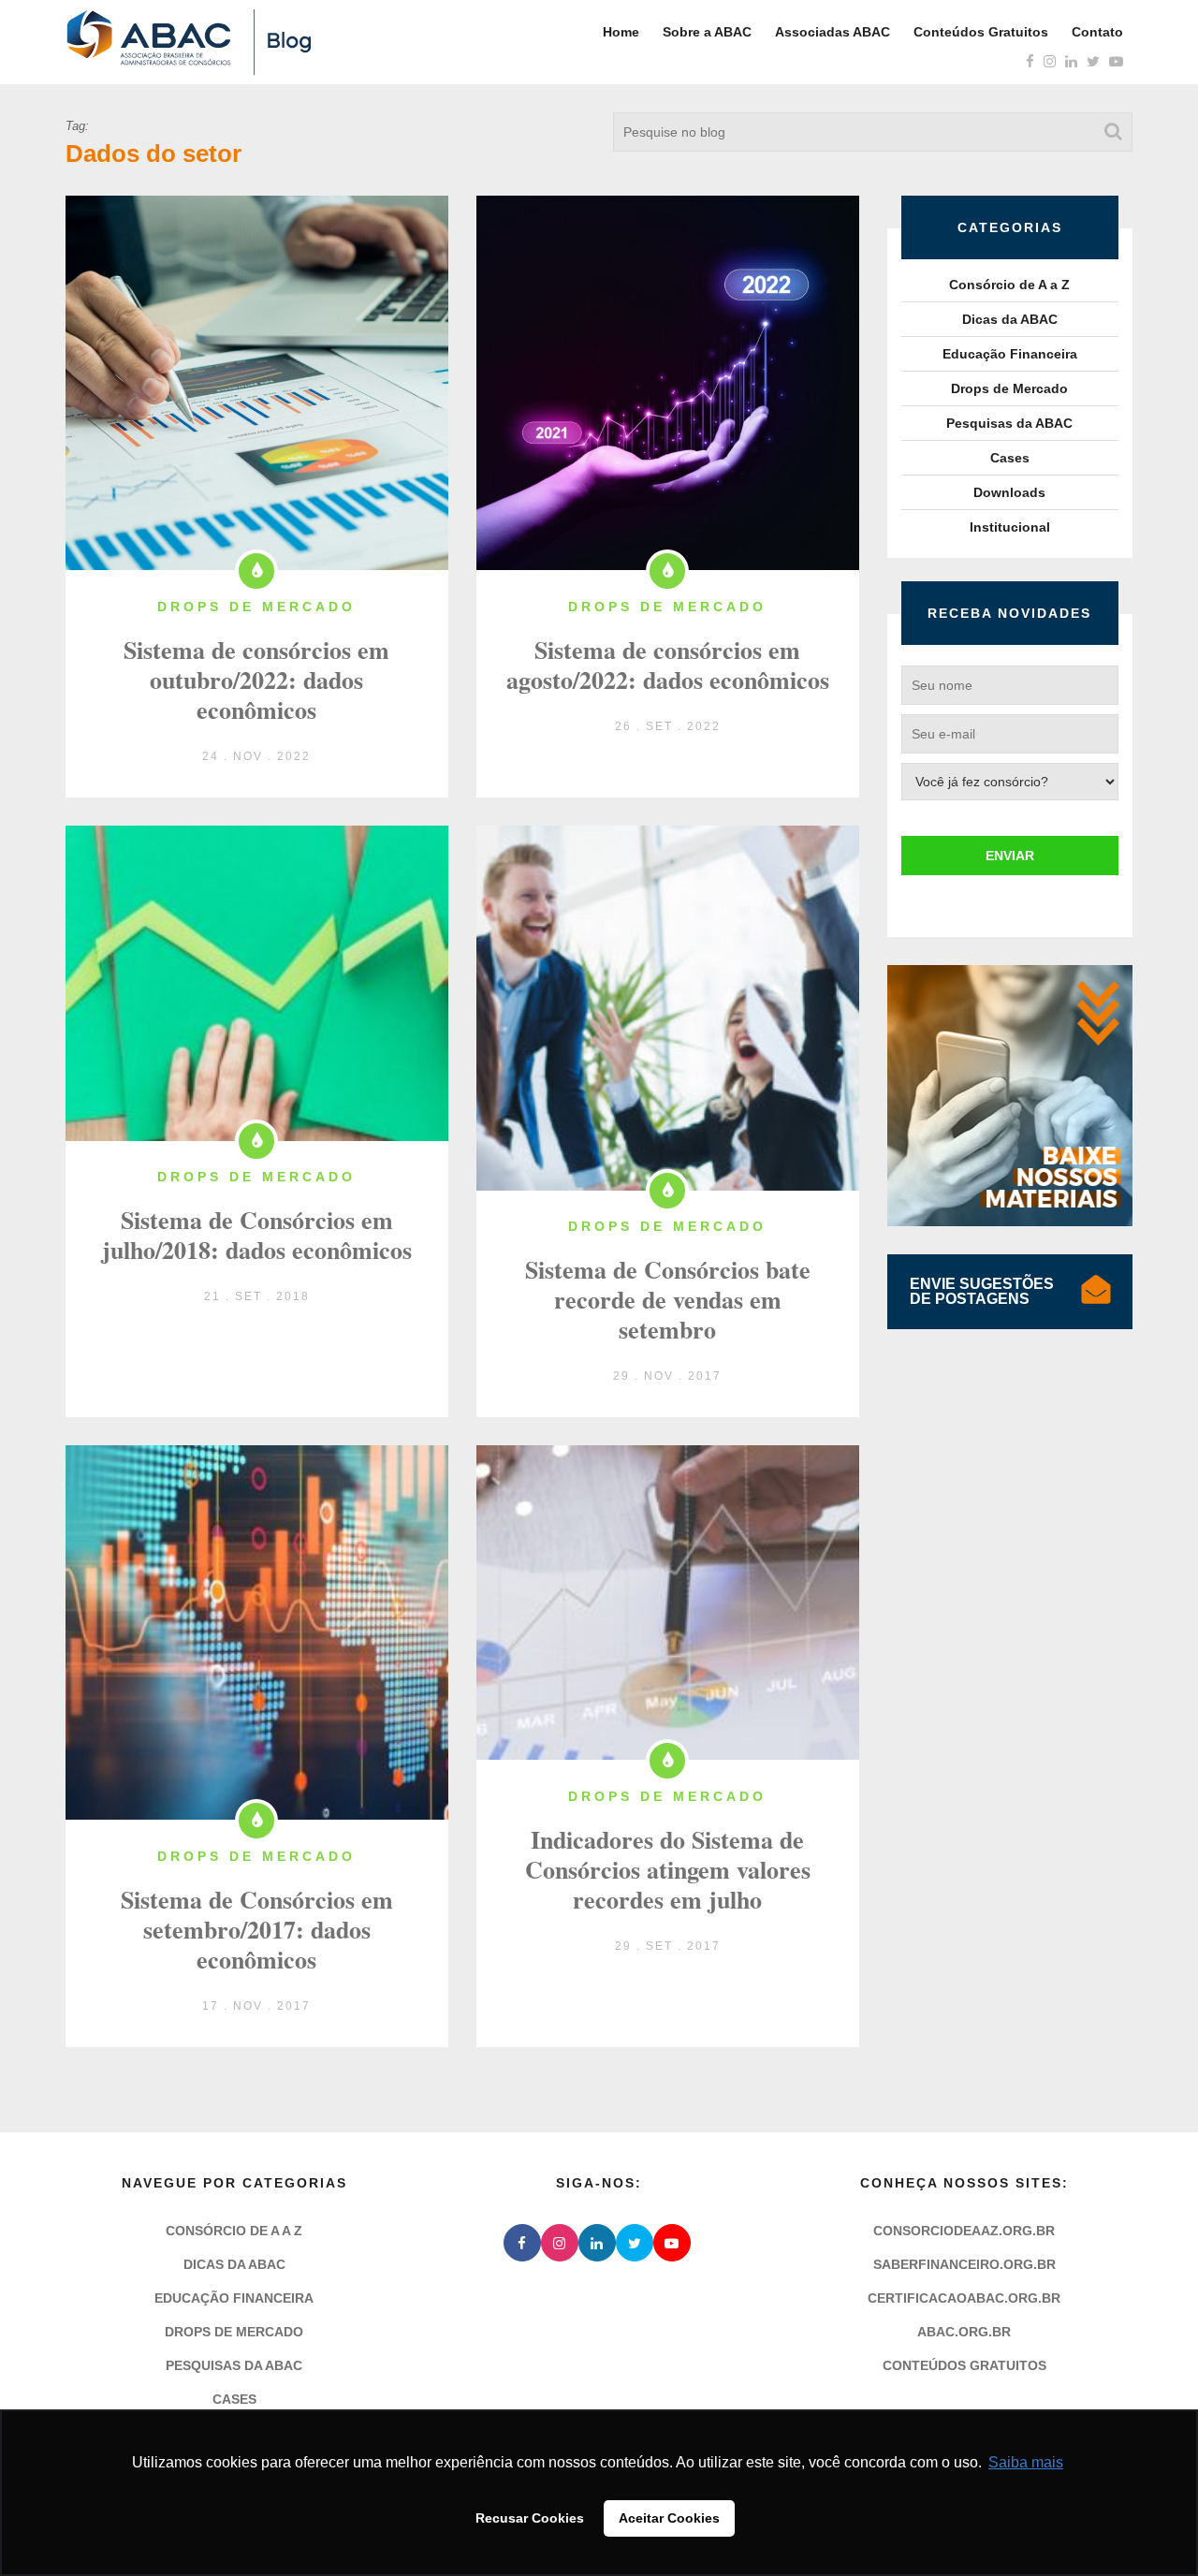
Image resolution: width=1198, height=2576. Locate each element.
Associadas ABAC (833, 32)
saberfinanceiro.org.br (964, 2264)
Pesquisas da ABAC (1009, 423)
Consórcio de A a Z (1009, 285)
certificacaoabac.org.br (964, 2298)
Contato (1097, 32)
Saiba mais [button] (1026, 2462)
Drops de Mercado (1009, 388)
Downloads (1009, 492)
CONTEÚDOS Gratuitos (964, 2365)
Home (621, 32)
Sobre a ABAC (707, 32)
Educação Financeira (1010, 354)
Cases (1010, 458)
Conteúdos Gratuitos (981, 32)
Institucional (1010, 527)
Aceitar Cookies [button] (669, 2518)
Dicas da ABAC (1010, 319)
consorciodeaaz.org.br (964, 2231)
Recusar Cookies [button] (530, 2518)
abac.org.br (964, 2332)
